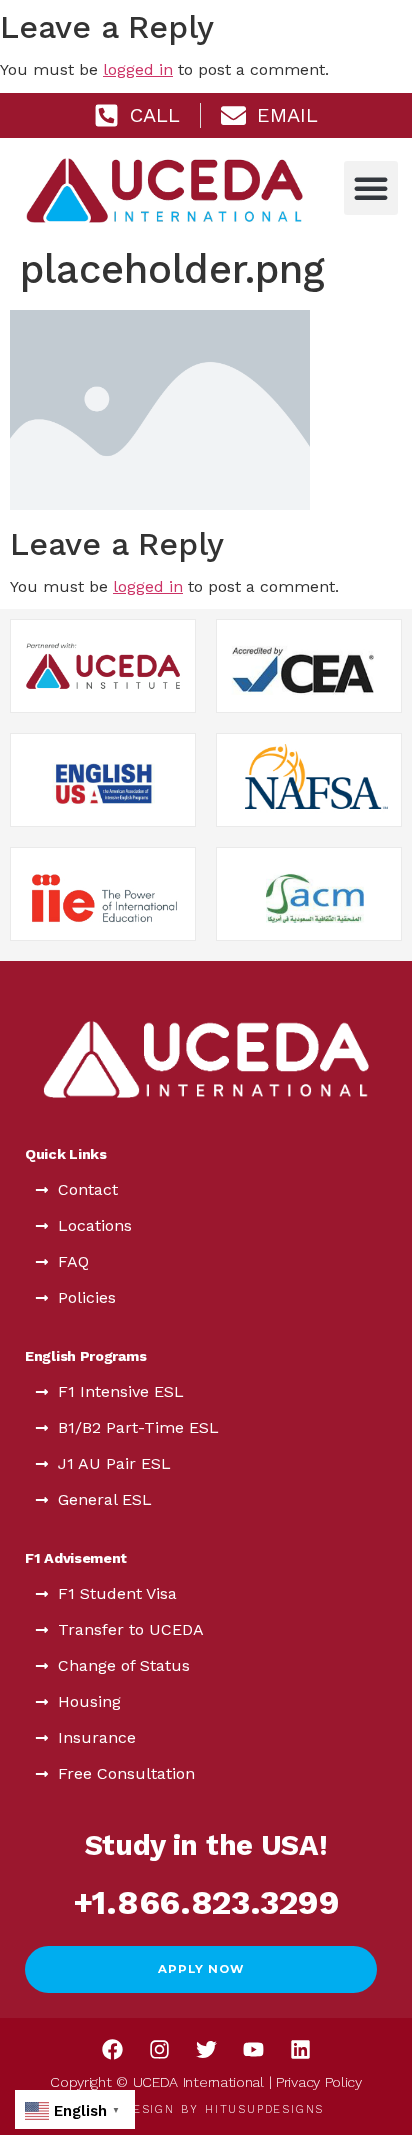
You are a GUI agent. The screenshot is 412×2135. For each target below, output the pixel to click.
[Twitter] (206, 2049)
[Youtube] (253, 2049)
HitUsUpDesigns (264, 2109)
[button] (371, 188)
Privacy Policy (319, 2082)
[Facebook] (112, 2049)
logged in (138, 69)
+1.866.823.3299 (206, 1902)
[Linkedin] (300, 2049)
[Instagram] (159, 2049)
